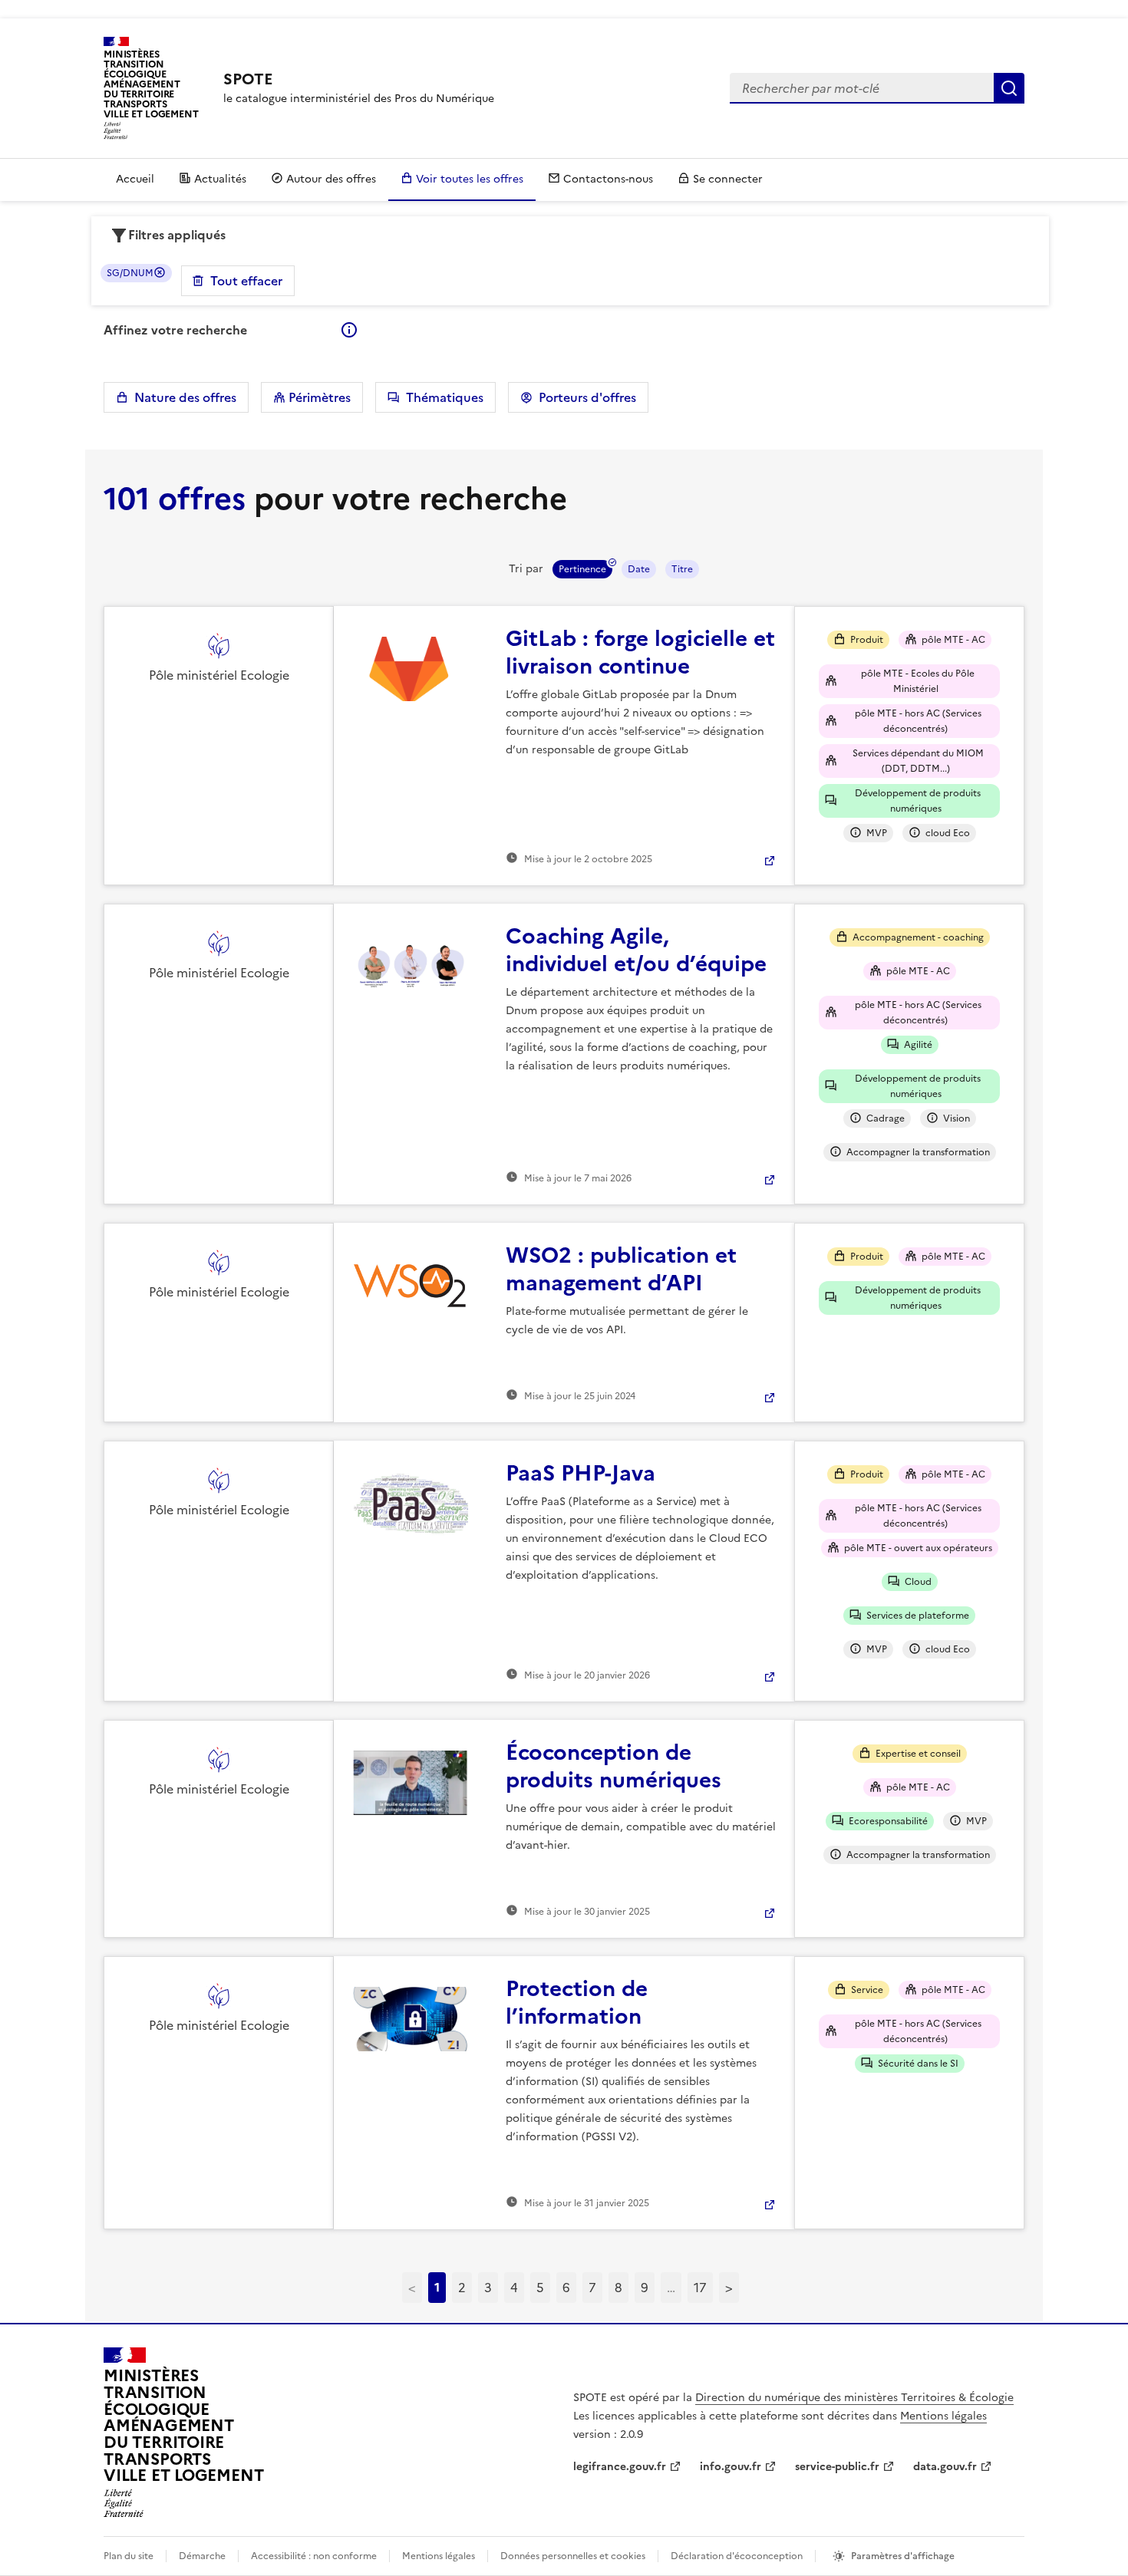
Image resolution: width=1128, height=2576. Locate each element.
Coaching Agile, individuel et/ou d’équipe (636, 950)
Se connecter (728, 179)
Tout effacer (246, 281)
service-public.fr (837, 2467)
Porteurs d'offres (584, 397)
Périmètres (318, 397)
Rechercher (1009, 88)
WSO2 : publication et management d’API (621, 1269)
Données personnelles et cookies (573, 2556)
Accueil (135, 179)
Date (639, 569)
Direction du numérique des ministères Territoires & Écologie (854, 2398)
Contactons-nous (608, 179)
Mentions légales (943, 2416)
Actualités (220, 179)
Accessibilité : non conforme (314, 2556)
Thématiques (442, 397)
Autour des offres (331, 179)
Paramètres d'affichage (903, 2556)
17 (700, 2288)
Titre (682, 569)
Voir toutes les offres (470, 179)
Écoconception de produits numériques (613, 1766)
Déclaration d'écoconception (737, 2556)
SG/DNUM (130, 273)
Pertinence (582, 569)
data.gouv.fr (945, 2467)
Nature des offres (182, 397)
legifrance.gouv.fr (620, 2467)
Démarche (202, 2556)
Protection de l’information (577, 2002)
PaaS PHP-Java (580, 1473)
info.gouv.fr (731, 2467)
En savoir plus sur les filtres (349, 330)
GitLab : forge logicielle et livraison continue (640, 652)
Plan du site (129, 2556)
